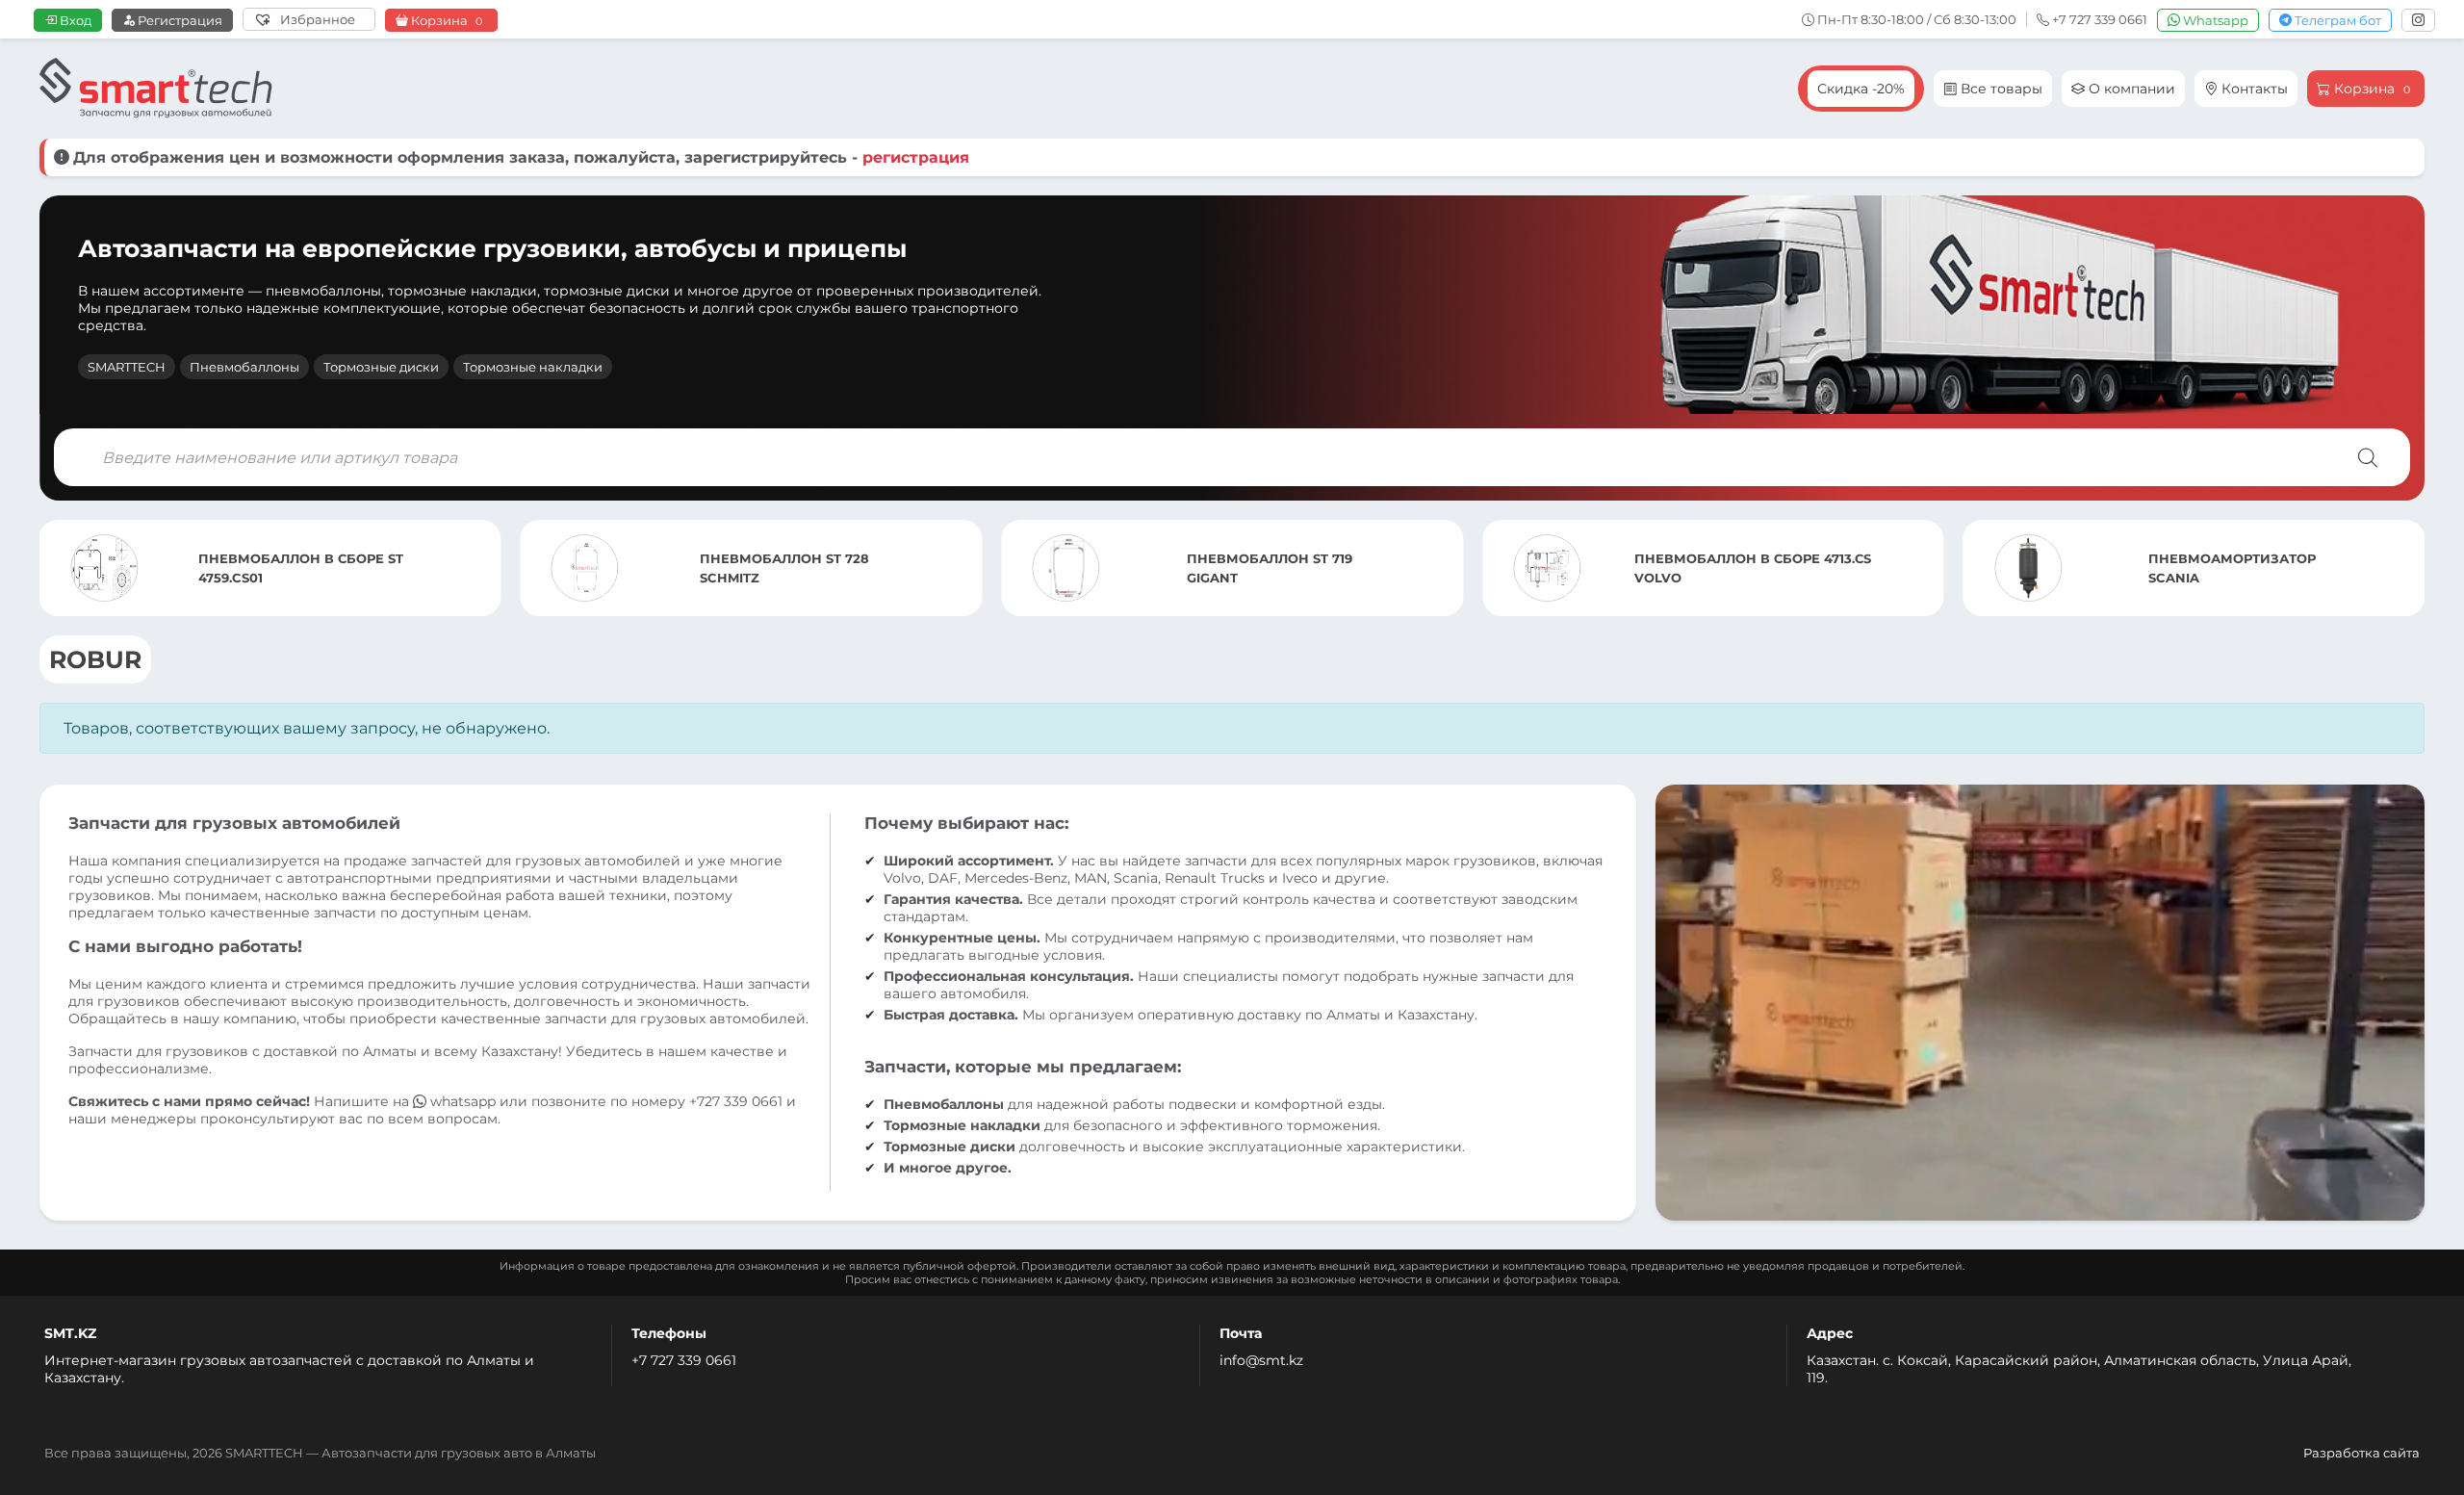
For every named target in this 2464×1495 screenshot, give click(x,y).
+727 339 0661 (736, 1101)
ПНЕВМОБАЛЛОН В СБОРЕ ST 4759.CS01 (301, 568)
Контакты (2253, 89)
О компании (2130, 89)
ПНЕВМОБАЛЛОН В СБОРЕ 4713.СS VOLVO (1753, 568)
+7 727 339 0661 (684, 1360)
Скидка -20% (1861, 89)
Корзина (445, 21)
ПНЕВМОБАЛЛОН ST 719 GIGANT (1270, 568)
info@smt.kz (1261, 1360)
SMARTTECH (127, 367)
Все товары (2000, 89)
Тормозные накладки (533, 367)
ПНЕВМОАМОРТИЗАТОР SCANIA (2232, 568)
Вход (74, 20)
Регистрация (179, 20)
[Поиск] (2368, 457)
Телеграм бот (2336, 20)
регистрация (916, 157)
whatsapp (463, 1101)
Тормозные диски (381, 367)
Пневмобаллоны (244, 367)
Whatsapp (2214, 20)
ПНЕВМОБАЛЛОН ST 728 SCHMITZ (784, 568)
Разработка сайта (2361, 1453)
